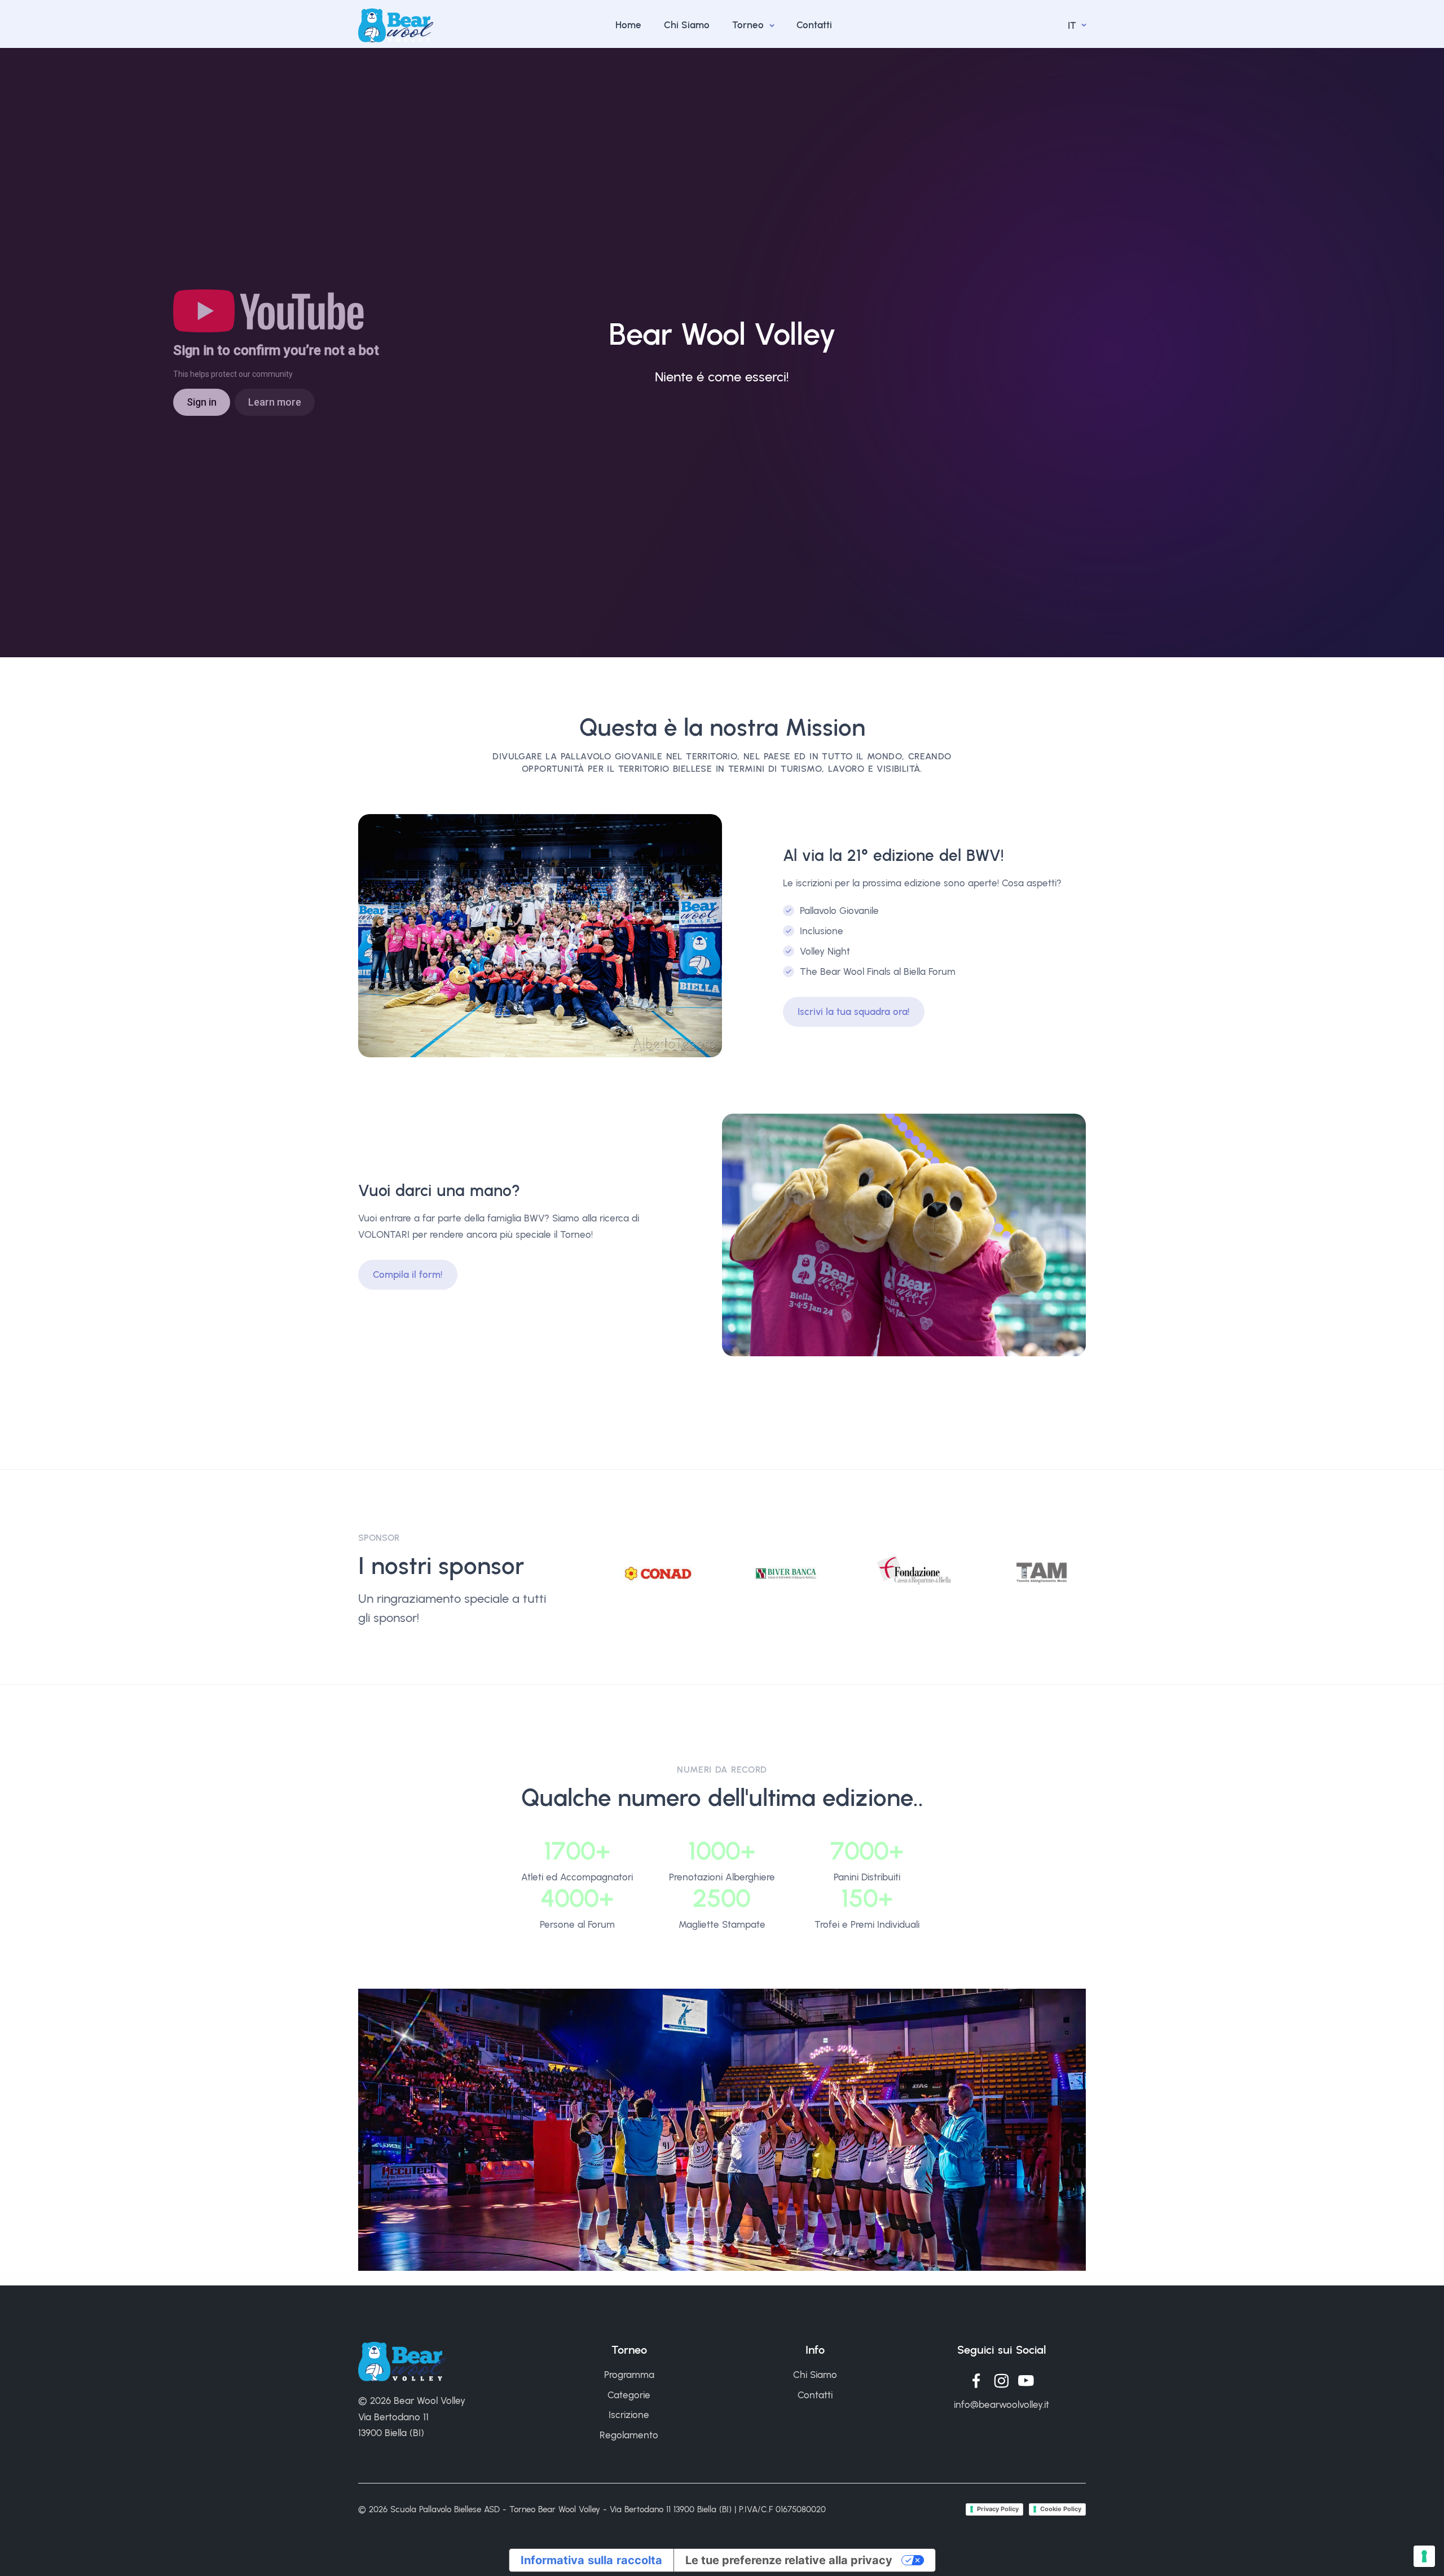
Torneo (749, 25)
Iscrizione (629, 2415)
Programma (629, 2375)
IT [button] (1073, 25)
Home (628, 25)
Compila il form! (408, 1274)
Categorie (629, 2395)
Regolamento (629, 2435)
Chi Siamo (687, 25)
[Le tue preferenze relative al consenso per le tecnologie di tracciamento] (1424, 2556)
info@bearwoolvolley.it (1001, 2404)
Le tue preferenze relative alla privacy (789, 2560)
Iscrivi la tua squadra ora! (854, 1012)
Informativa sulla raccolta (591, 2560)
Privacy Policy (998, 2509)
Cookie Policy (1061, 2509)
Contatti (814, 25)
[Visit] (658, 1573)
